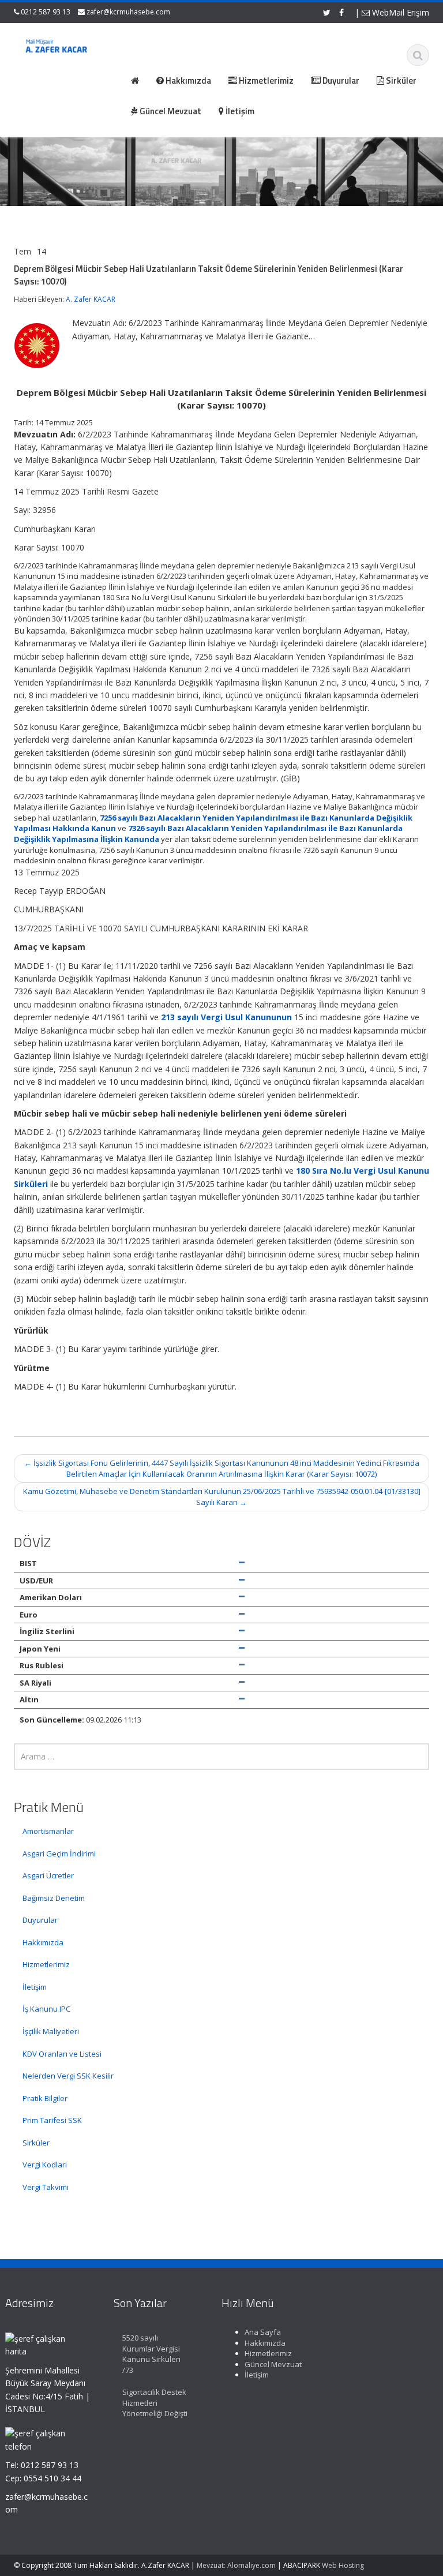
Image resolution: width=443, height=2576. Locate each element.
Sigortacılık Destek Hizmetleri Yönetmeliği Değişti (155, 2403)
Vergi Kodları (45, 2165)
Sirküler (36, 2143)
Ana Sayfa (263, 2332)
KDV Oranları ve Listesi (62, 2054)
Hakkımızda (43, 1942)
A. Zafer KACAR (91, 299)
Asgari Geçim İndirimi (59, 1854)
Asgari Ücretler (48, 1875)
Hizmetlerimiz (46, 1964)
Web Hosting (343, 2565)
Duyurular (40, 1920)
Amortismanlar (48, 1831)
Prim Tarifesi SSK (52, 2120)
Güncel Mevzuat (273, 2364)
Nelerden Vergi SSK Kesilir (68, 2076)
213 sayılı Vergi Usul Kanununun (226, 1017)
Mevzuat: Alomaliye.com (236, 2565)
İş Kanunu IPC (46, 2009)
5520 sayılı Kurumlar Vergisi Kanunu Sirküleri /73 (151, 2354)
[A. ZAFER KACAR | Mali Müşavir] (59, 47)
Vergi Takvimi (46, 2187)
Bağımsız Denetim (54, 1898)
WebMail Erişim (399, 12)
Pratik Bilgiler (45, 2098)
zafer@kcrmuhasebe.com (128, 12)
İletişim (35, 1987)
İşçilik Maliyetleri (51, 2031)
